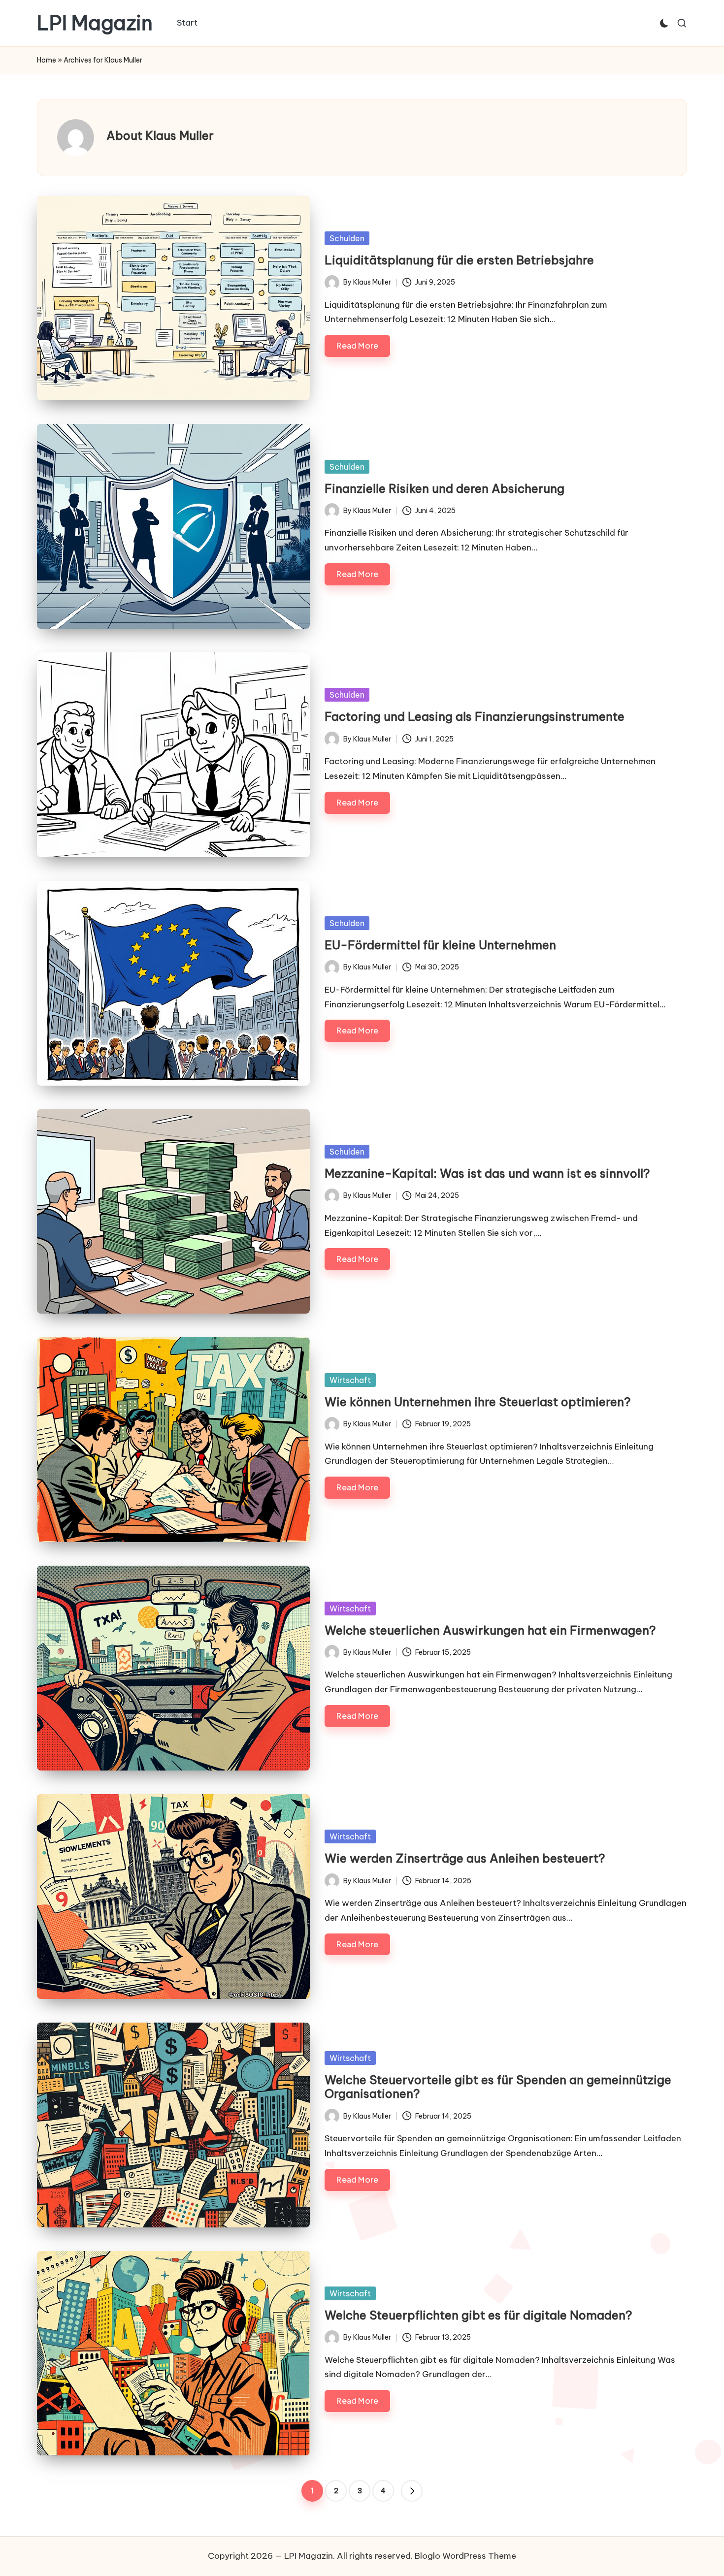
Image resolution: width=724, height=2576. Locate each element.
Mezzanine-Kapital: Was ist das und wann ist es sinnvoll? (487, 1173)
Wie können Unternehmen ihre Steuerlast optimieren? (478, 1402)
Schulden (347, 238)
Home (47, 60)
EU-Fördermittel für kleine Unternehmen (440, 945)
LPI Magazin (95, 23)
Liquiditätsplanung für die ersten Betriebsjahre (459, 260)
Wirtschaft (350, 1380)
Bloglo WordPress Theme (465, 2556)
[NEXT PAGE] (412, 2491)
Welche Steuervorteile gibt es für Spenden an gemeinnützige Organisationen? (498, 2087)
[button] (412, 2491)
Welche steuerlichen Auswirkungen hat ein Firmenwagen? (490, 1630)
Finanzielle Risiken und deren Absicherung (444, 488)
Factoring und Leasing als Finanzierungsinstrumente (475, 716)
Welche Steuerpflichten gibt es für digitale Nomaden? (478, 2315)
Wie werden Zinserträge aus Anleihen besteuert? (465, 1858)
